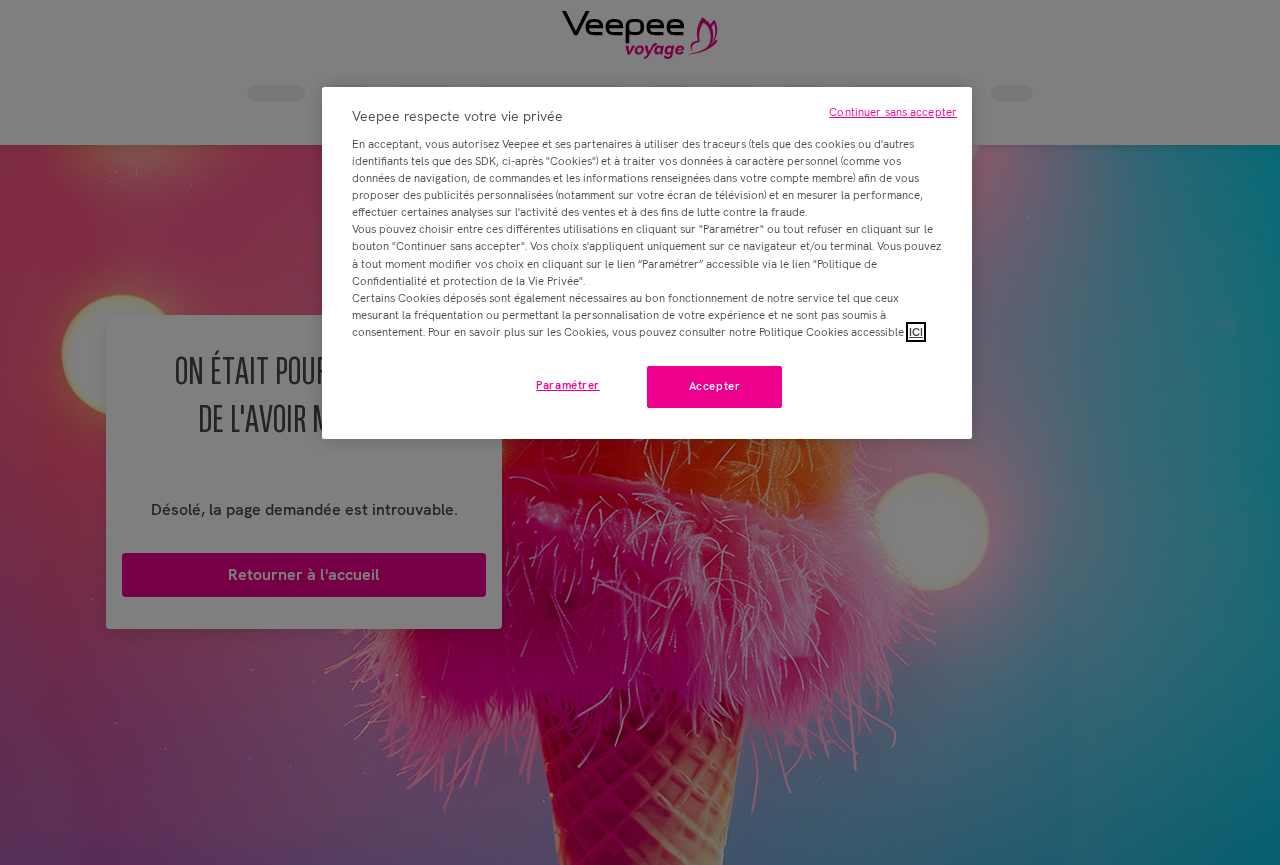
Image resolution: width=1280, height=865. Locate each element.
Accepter (715, 386)
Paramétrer (568, 385)
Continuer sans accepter (893, 112)
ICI (916, 332)
